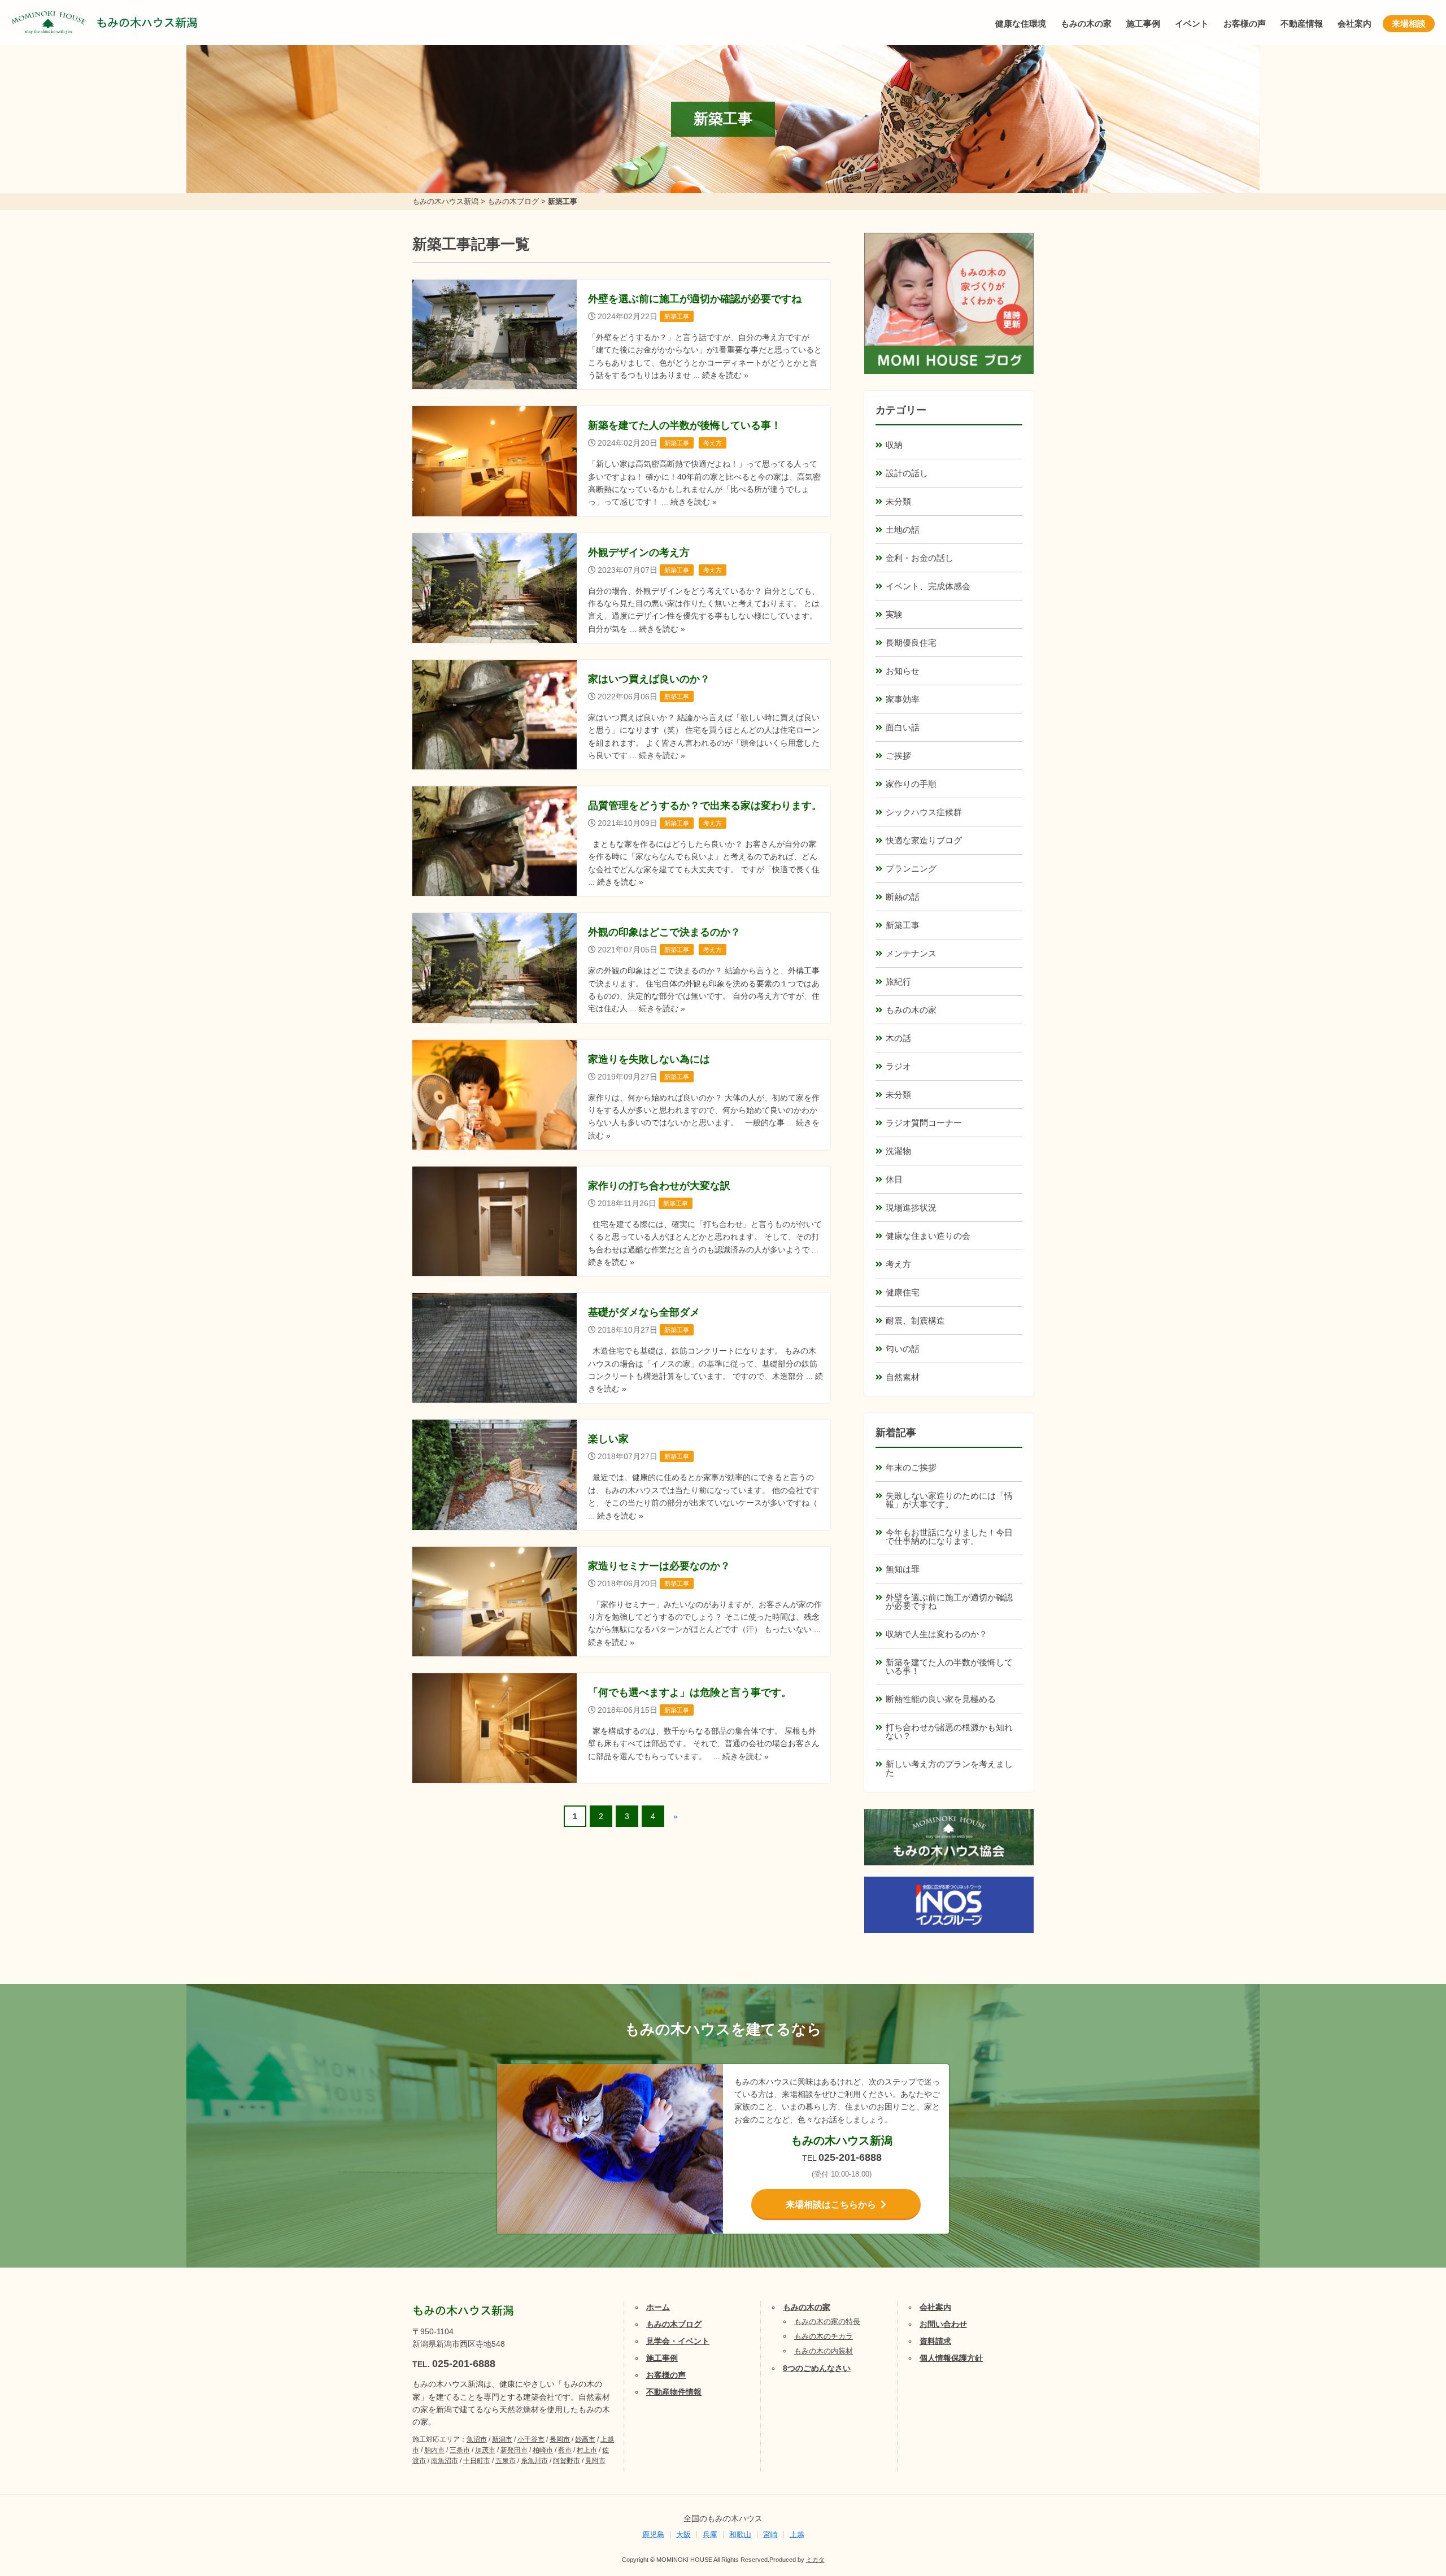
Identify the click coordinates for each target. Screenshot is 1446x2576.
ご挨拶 (898, 756)
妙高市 (585, 2439)
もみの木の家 (1086, 23)
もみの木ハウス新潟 (147, 23)
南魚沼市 (445, 2461)
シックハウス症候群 (924, 812)
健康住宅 (903, 1292)
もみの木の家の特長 (827, 2322)
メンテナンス (911, 953)
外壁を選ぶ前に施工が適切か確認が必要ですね (949, 1602)
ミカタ (815, 2560)
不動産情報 (1302, 23)
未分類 (898, 501)
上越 (797, 2534)
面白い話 (903, 727)
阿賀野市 (567, 2461)
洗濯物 (898, 1151)
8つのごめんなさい (817, 2368)
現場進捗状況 (911, 1207)
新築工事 (903, 925)
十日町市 (477, 2461)
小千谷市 (531, 2439)
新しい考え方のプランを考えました (949, 1768)
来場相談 (1409, 23)
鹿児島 (653, 2534)
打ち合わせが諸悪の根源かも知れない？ (949, 1731)
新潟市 (502, 2439)
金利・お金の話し (920, 558)
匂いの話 (903, 1349)
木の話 (898, 1038)
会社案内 (1354, 23)
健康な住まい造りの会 (928, 1236)
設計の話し (907, 473)
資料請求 (935, 2341)
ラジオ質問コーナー (924, 1123)
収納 (894, 445)
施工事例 (1143, 23)
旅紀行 (898, 982)
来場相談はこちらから (831, 2205)
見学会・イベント (678, 2341)
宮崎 (770, 2534)
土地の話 (903, 530)
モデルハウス (1404, 2495)
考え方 (898, 1264)
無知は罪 (903, 1569)
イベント (1192, 23)
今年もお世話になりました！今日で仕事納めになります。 (949, 1537)
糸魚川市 (534, 2461)
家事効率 (903, 699)
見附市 (595, 2461)
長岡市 (560, 2439)
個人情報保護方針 (951, 2358)
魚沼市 (477, 2439)
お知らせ (903, 671)
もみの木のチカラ (824, 2336)
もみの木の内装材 (824, 2351)
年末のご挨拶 (911, 1467)
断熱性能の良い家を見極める (941, 1699)
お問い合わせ (943, 2324)
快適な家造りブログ (924, 840)
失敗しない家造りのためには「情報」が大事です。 (949, 1500)
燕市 (565, 2450)
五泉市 (506, 2461)
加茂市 (485, 2450)
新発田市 (514, 2450)
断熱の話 (903, 897)
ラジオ (898, 1066)
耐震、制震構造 (915, 1320)
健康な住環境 (1021, 23)
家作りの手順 (911, 784)
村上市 (587, 2450)
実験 (894, 614)
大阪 (683, 2534)
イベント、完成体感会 (928, 586)
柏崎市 (543, 2450)
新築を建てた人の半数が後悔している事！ (949, 1666)
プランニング (911, 869)
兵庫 (710, 2534)
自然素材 (903, 1377)
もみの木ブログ (674, 2324)
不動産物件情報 (674, 2392)
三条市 (460, 2450)
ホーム (658, 2307)
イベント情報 (1404, 2438)
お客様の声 (1245, 23)
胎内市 (434, 2450)
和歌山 (740, 2534)
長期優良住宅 (911, 643)
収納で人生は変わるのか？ (937, 1634)
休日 (894, 1179)
